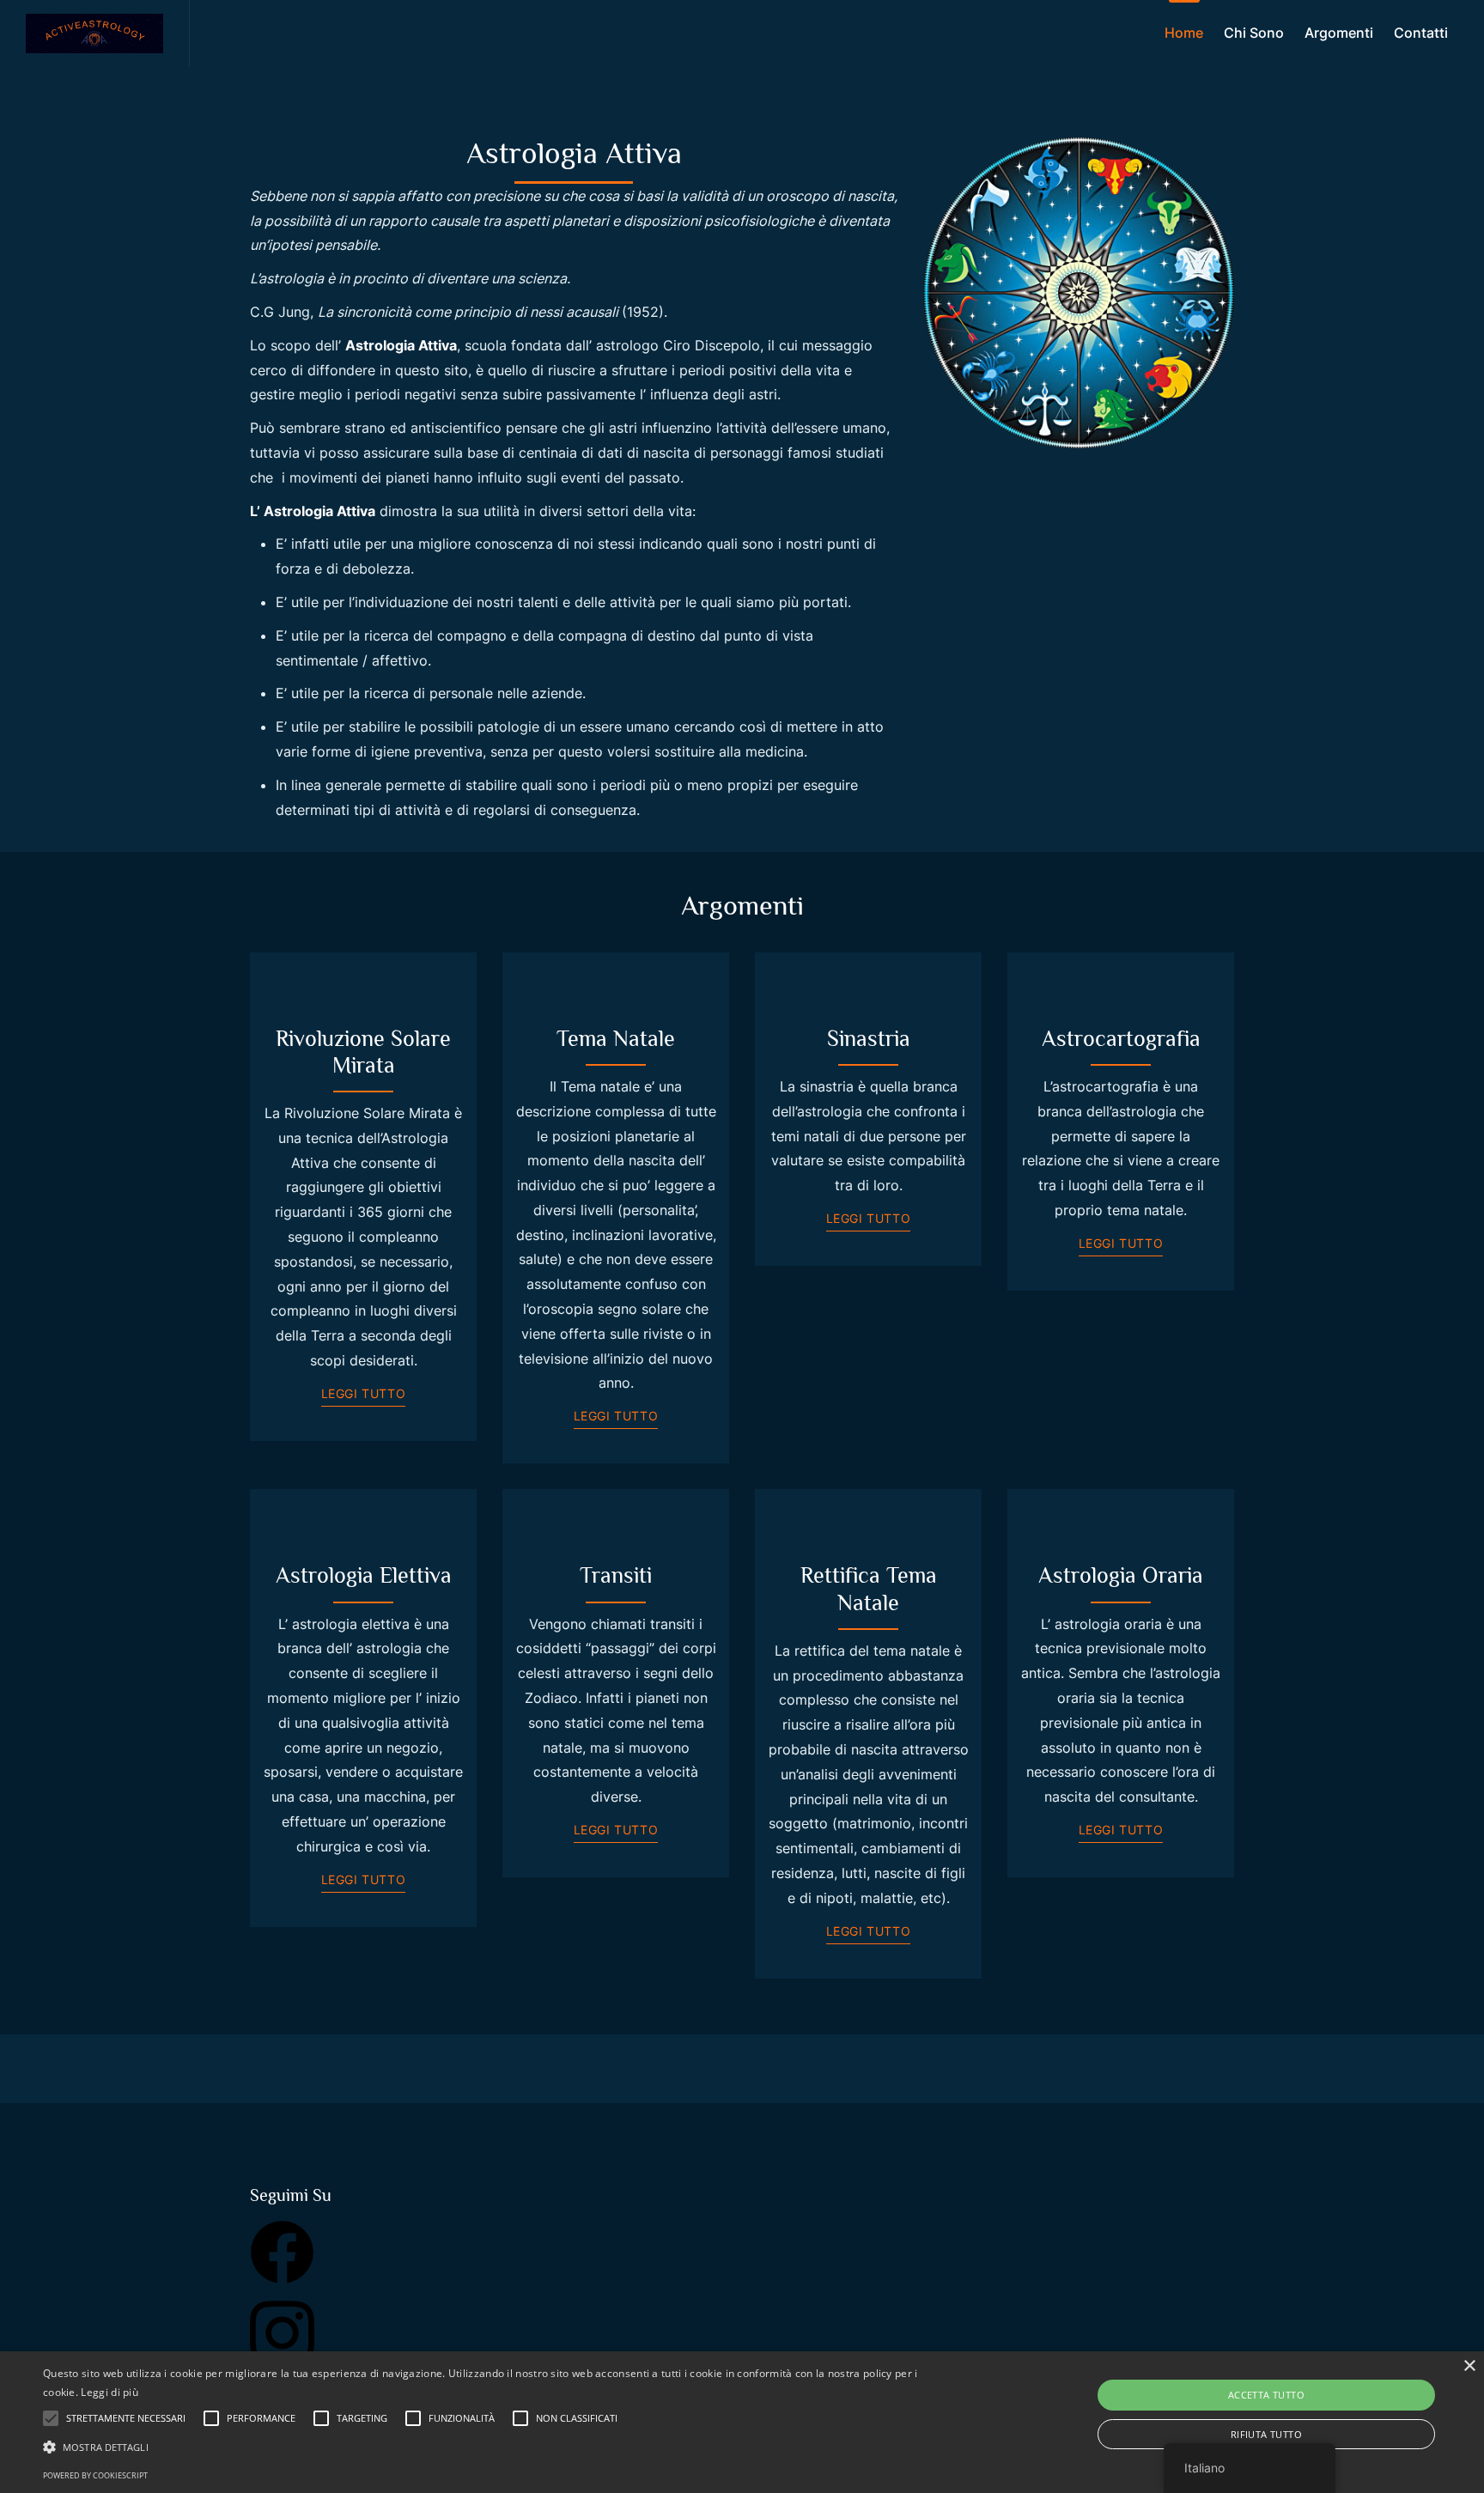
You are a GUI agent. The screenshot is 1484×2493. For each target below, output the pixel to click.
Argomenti (1339, 33)
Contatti (1421, 33)
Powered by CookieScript (95, 2475)
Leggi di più (109, 2392)
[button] (497, 2447)
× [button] (1469, 2366)
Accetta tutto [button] (1266, 2395)
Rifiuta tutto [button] (1266, 2434)
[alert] (742, 2422)
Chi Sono (1254, 33)
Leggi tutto (364, 1393)
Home (1184, 33)
